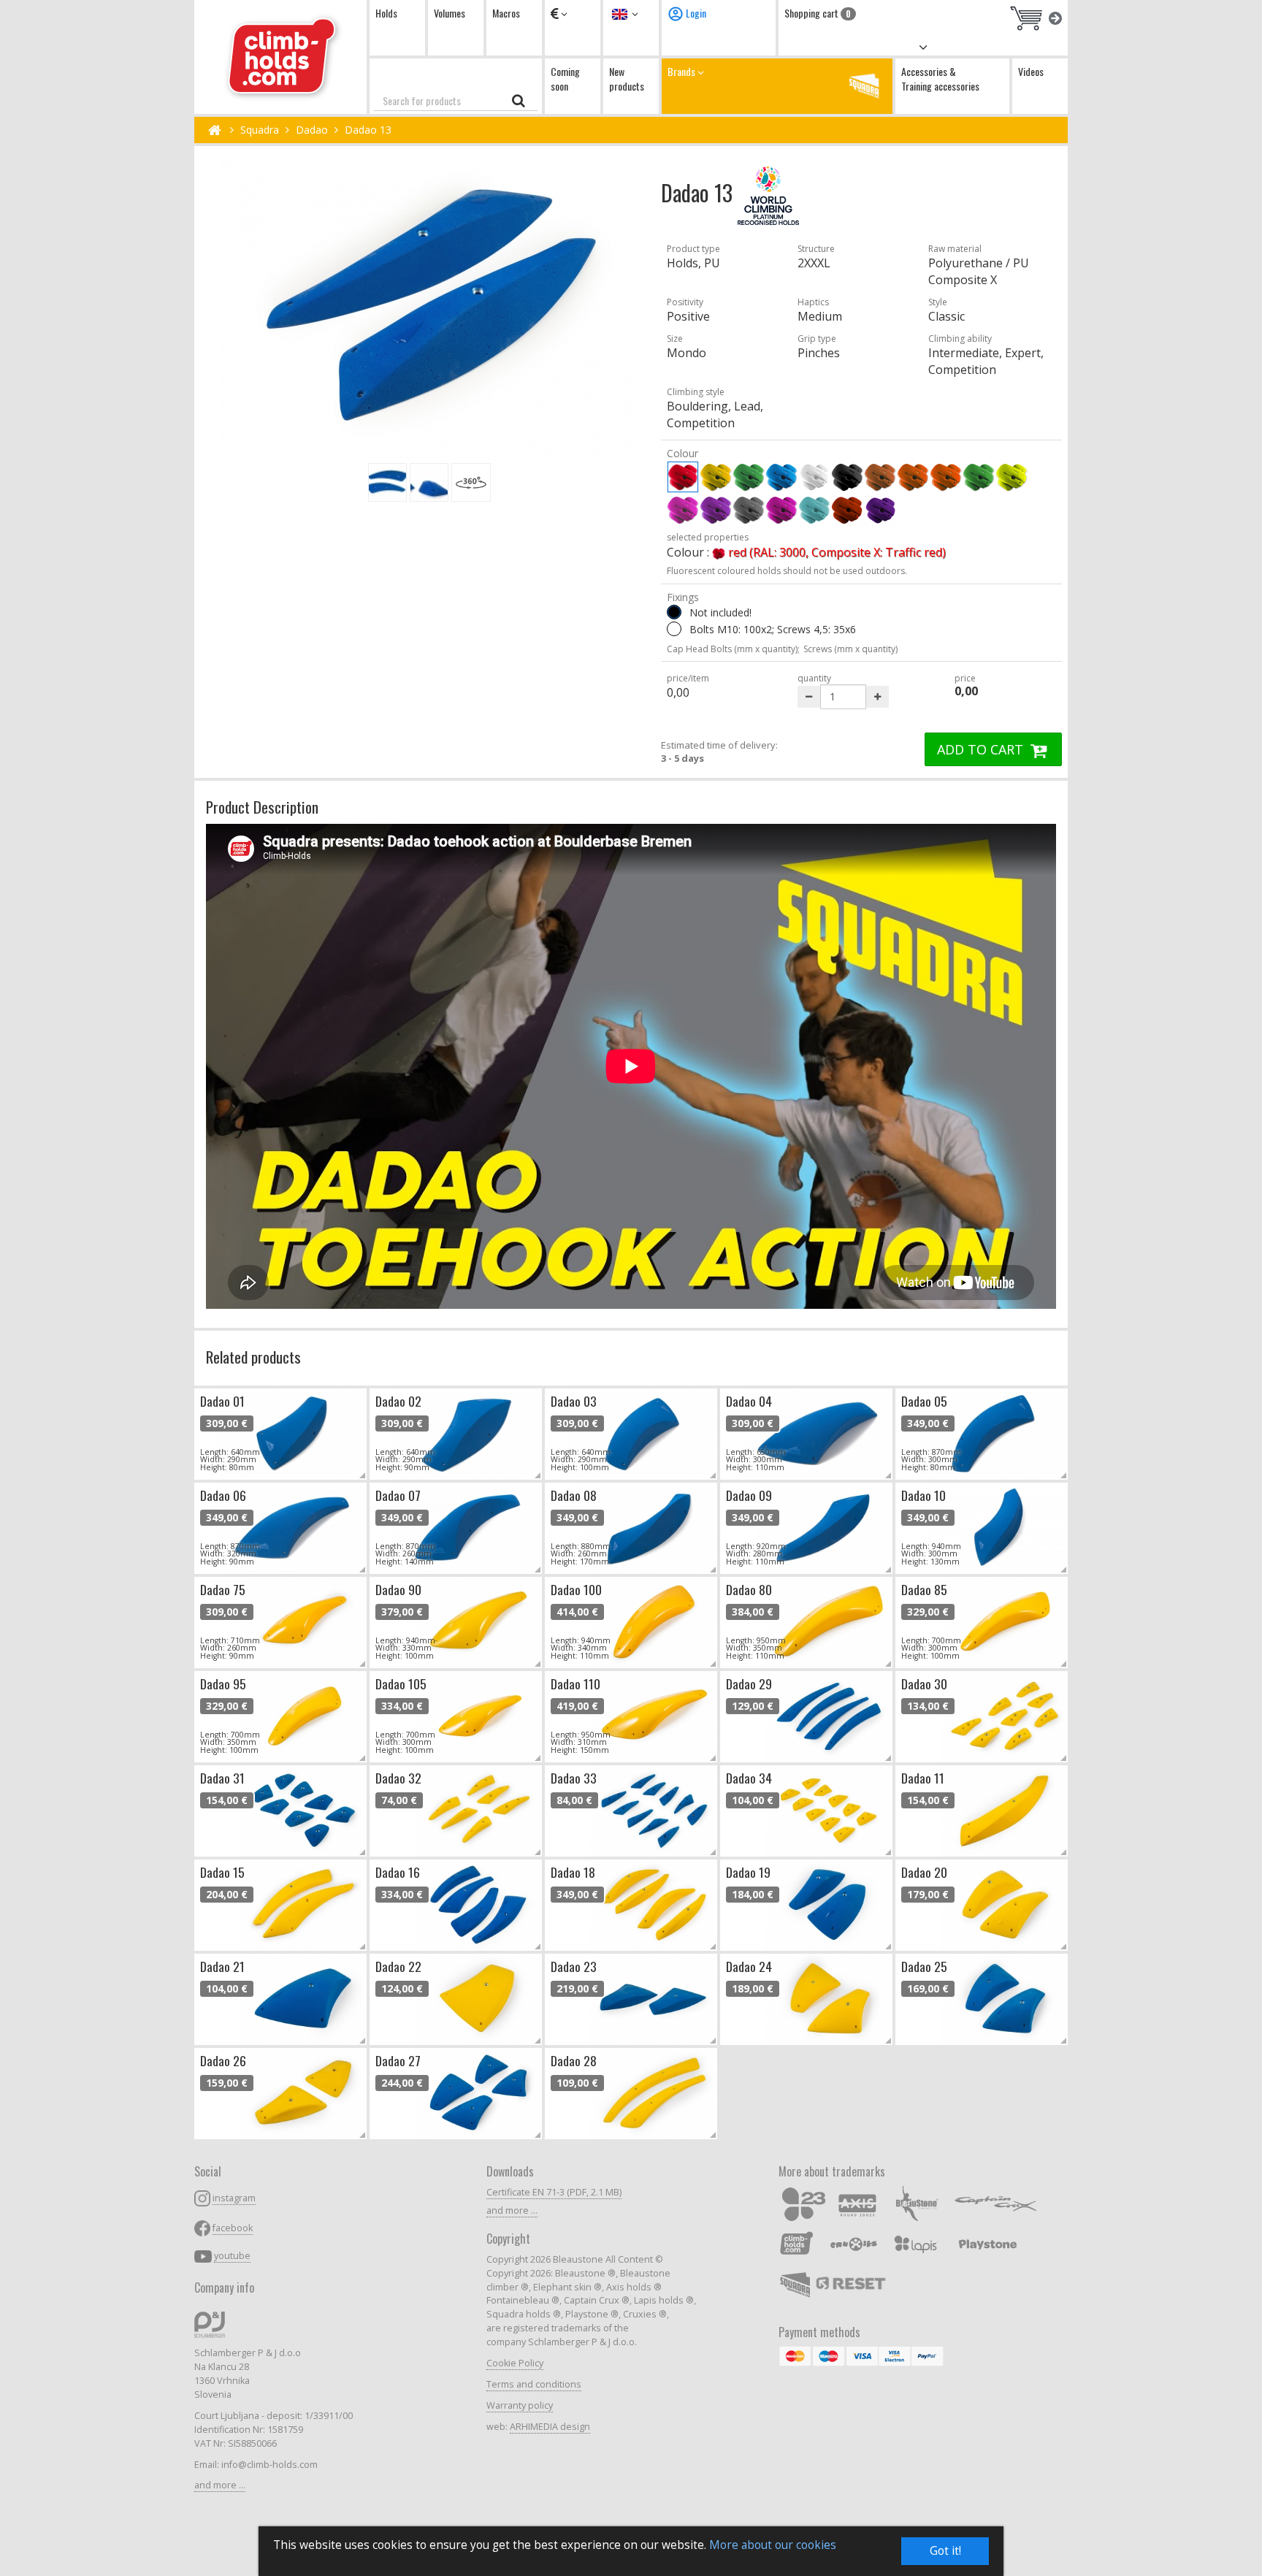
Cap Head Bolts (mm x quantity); (733, 649)
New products (627, 79)
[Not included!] (674, 612)
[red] (683, 477)
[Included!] (674, 629)
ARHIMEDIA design (550, 2427)
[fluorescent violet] (716, 510)
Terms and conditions (534, 2384)
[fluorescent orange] (946, 477)
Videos (1031, 71)
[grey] (749, 510)
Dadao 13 (368, 130)
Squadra (260, 130)
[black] (847, 477)
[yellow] (716, 477)
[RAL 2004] (847, 510)
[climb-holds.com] (280, 57)
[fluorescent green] (979, 477)
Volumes (450, 13)
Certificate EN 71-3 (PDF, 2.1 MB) (554, 2192)
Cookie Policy (515, 2363)
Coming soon (565, 79)
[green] (749, 477)
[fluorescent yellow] (1011, 477)
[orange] (913, 477)
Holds (386, 13)
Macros (506, 13)
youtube (232, 2256)
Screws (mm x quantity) (850, 649)
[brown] (880, 477)
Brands (682, 71)
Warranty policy (520, 2405)
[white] (814, 477)
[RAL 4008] (880, 510)
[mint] (814, 510)
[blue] (781, 477)
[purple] (781, 510)
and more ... (220, 2485)
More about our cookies (773, 2545)
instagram (234, 2198)
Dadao (312, 130)
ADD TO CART (982, 749)
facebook (233, 2228)
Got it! (945, 2551)
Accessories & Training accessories (940, 79)
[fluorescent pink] (683, 510)
